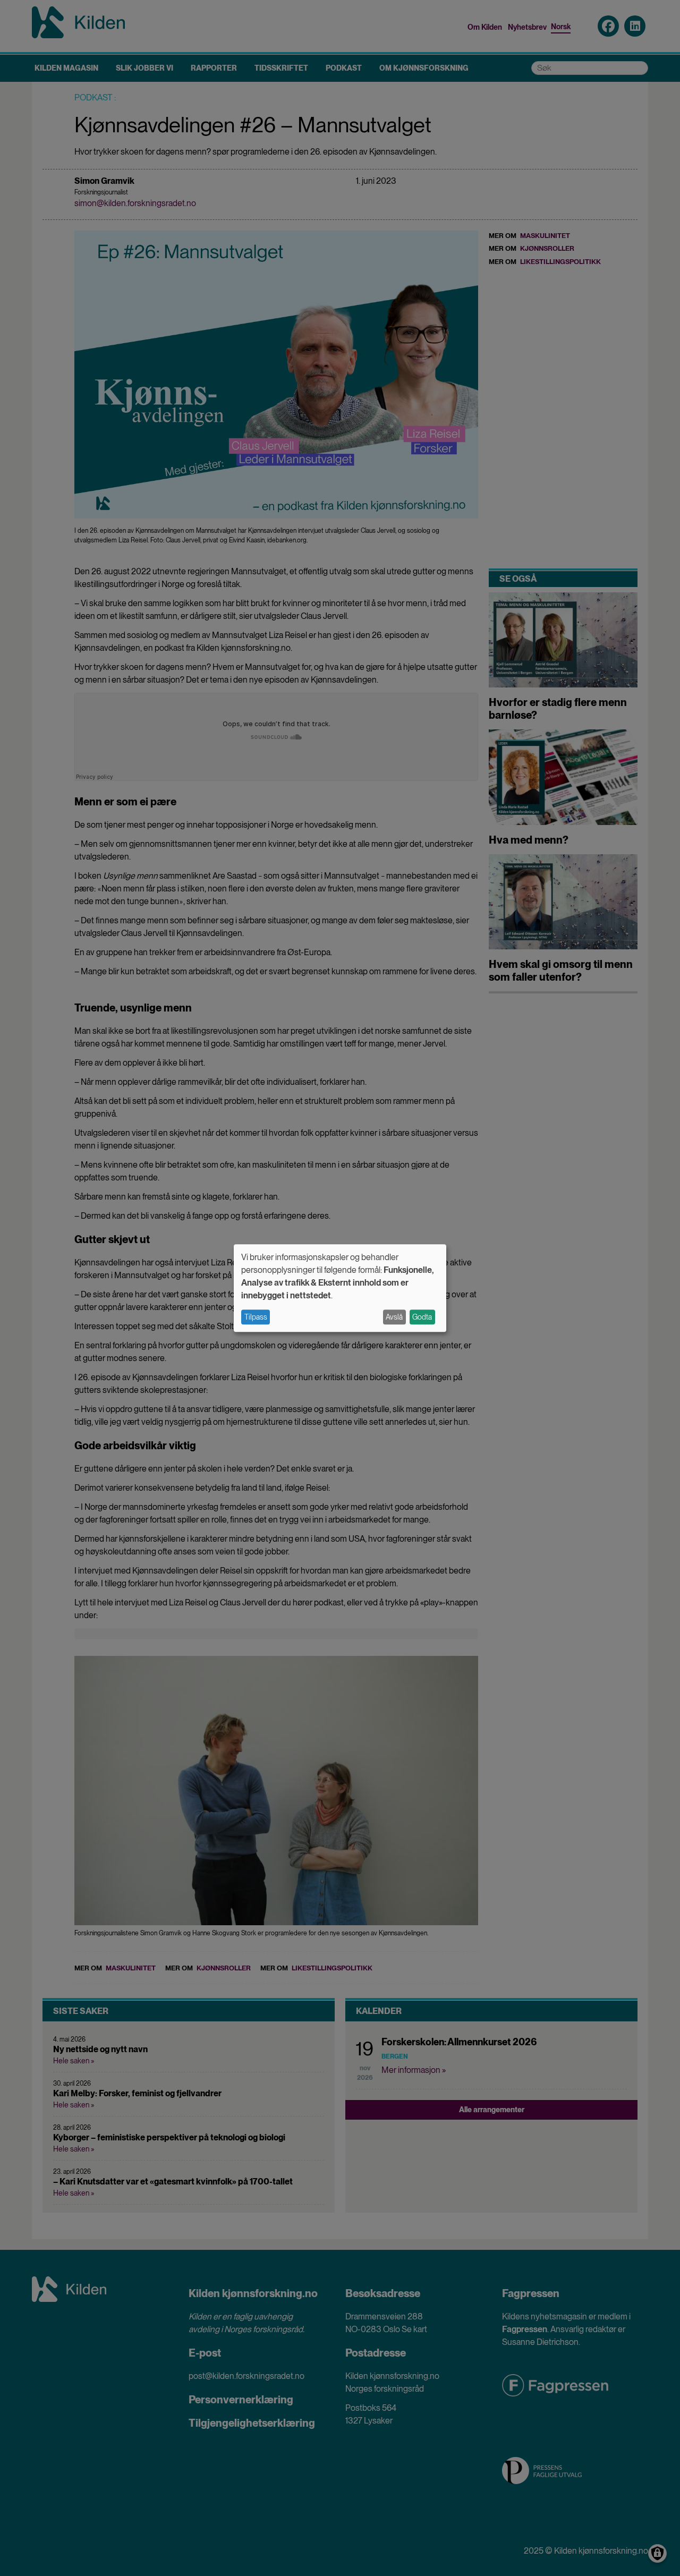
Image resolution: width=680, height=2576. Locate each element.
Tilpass (256, 1317)
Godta (422, 1317)
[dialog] (340, 1288)
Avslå (394, 1317)
